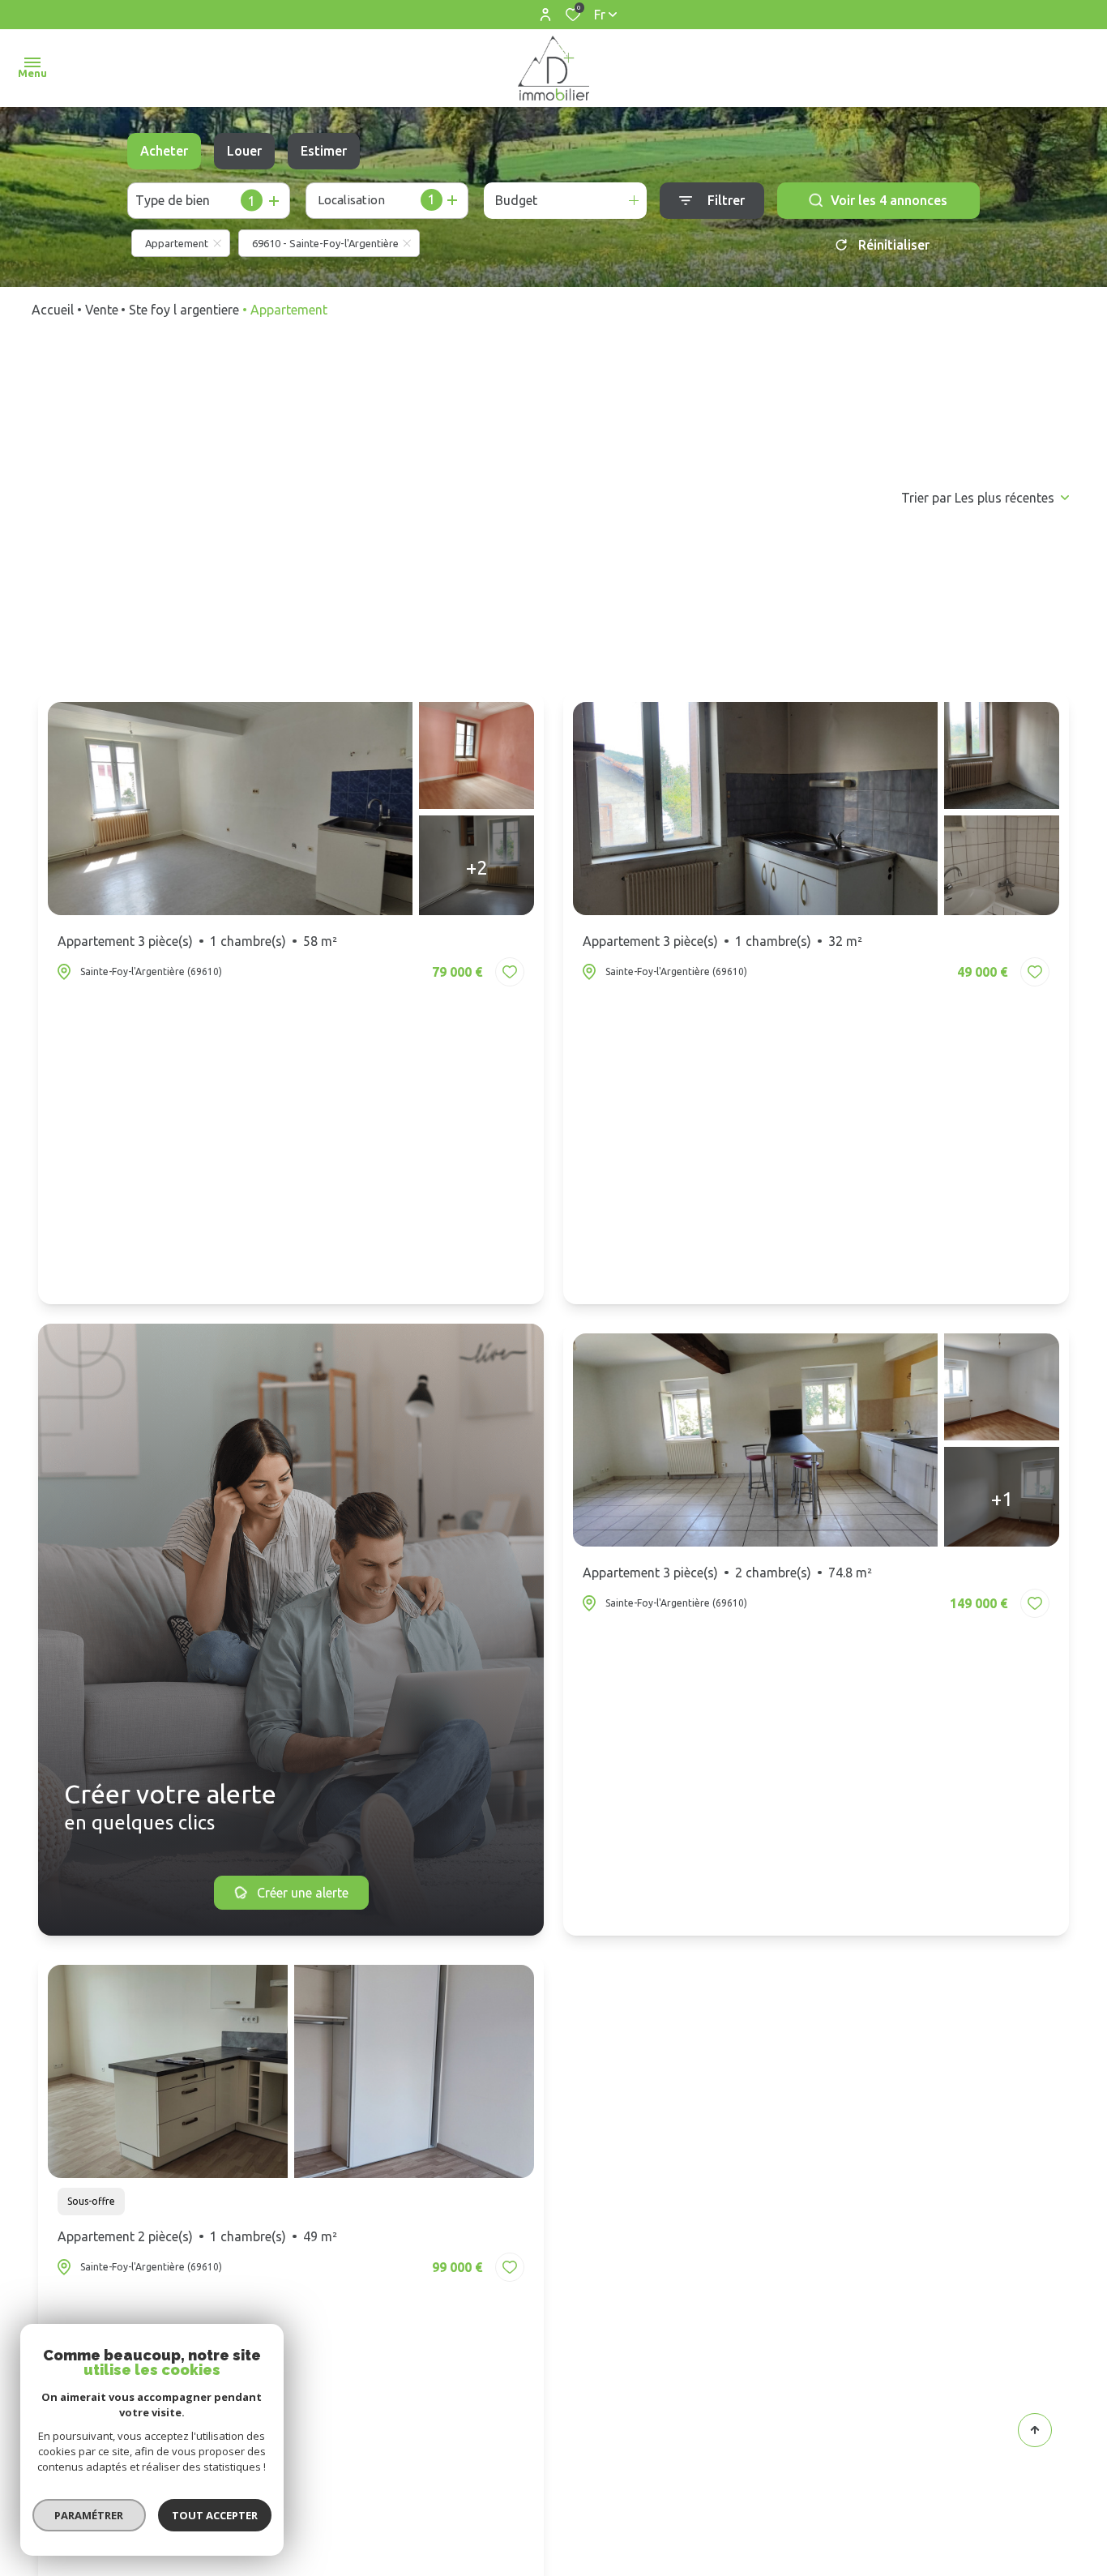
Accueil (53, 310)
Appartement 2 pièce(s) (197, 2236)
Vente (102, 310)
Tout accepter (215, 2515)
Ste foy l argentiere (184, 310)
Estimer (324, 151)
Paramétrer (90, 2515)
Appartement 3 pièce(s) (197, 941)
